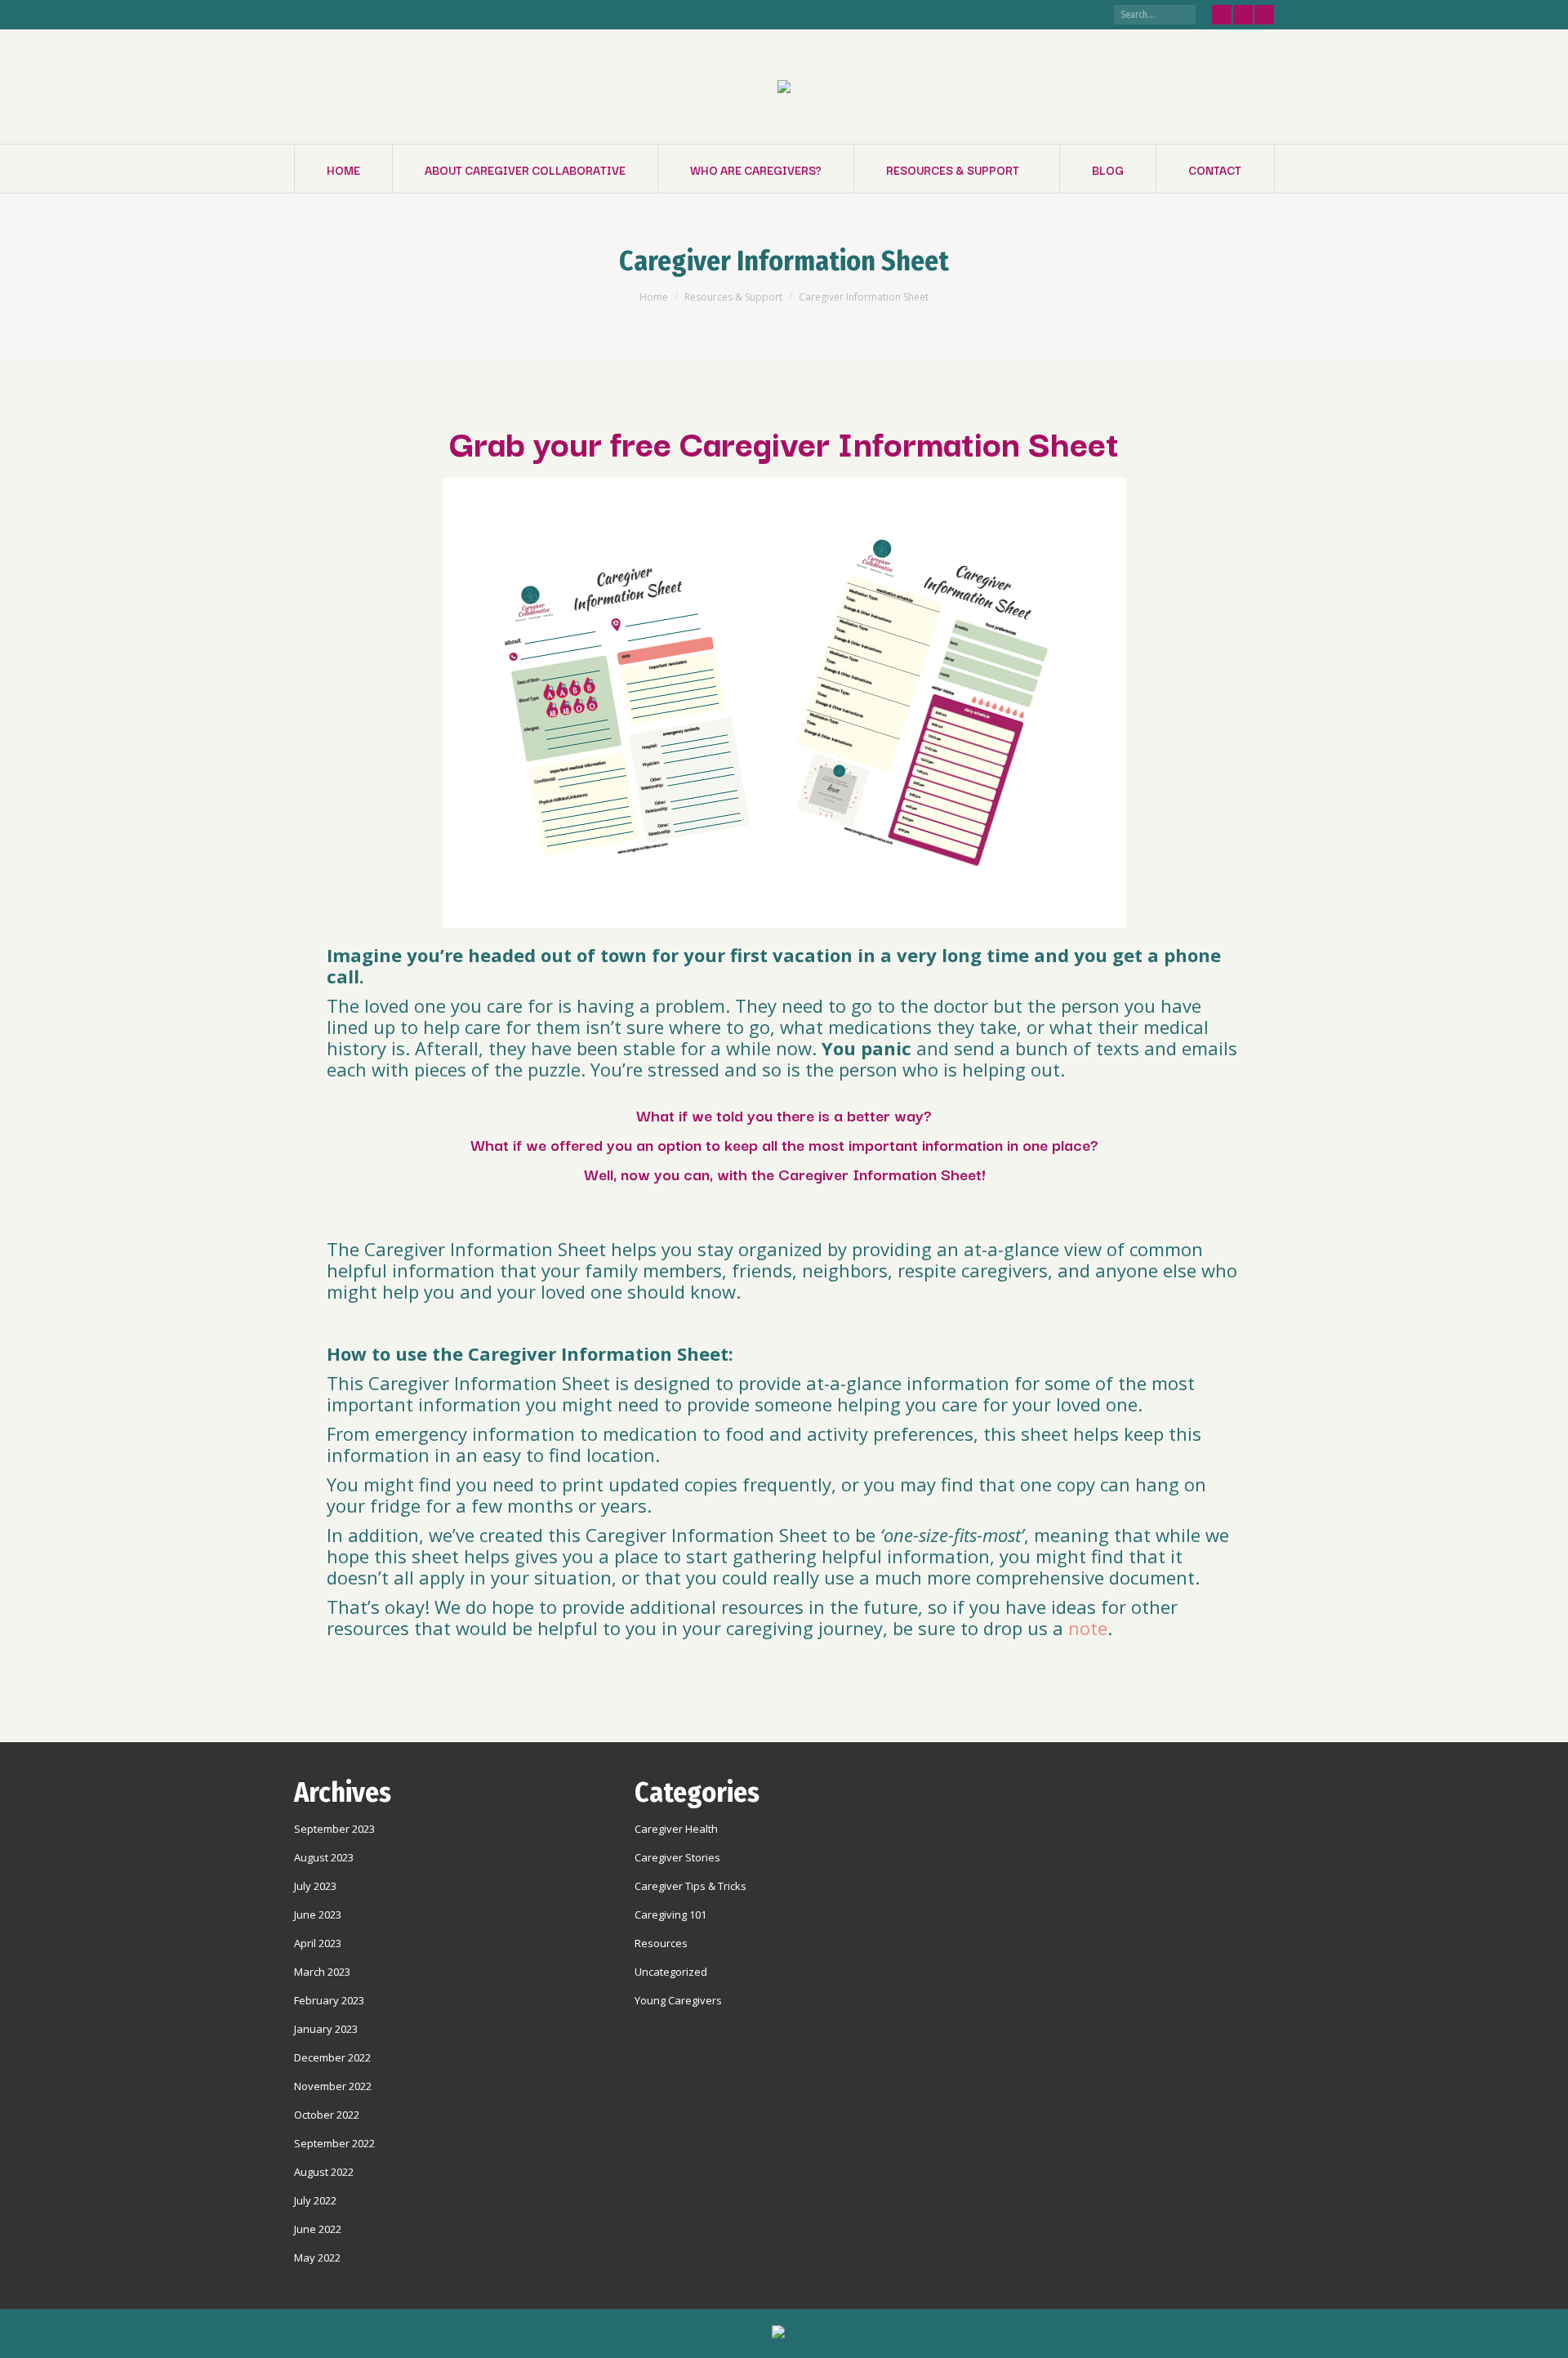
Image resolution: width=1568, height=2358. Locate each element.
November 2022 (333, 2086)
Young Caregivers (678, 2000)
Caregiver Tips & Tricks (690, 1886)
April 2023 (318, 1943)
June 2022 (318, 2229)
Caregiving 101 (670, 1914)
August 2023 (324, 1857)
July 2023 (315, 1886)
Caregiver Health (676, 1829)
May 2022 (317, 2258)
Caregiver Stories (677, 1857)
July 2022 (315, 2200)
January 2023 (326, 2029)
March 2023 (322, 1972)
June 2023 (318, 1914)
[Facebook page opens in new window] (1222, 15)
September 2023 (334, 1829)
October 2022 (327, 2115)
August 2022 (324, 2172)
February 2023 (329, 2000)
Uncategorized (671, 1972)
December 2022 (332, 2057)
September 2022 (334, 2143)
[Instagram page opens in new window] (1264, 15)
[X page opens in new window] (1243, 15)
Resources (661, 1943)
